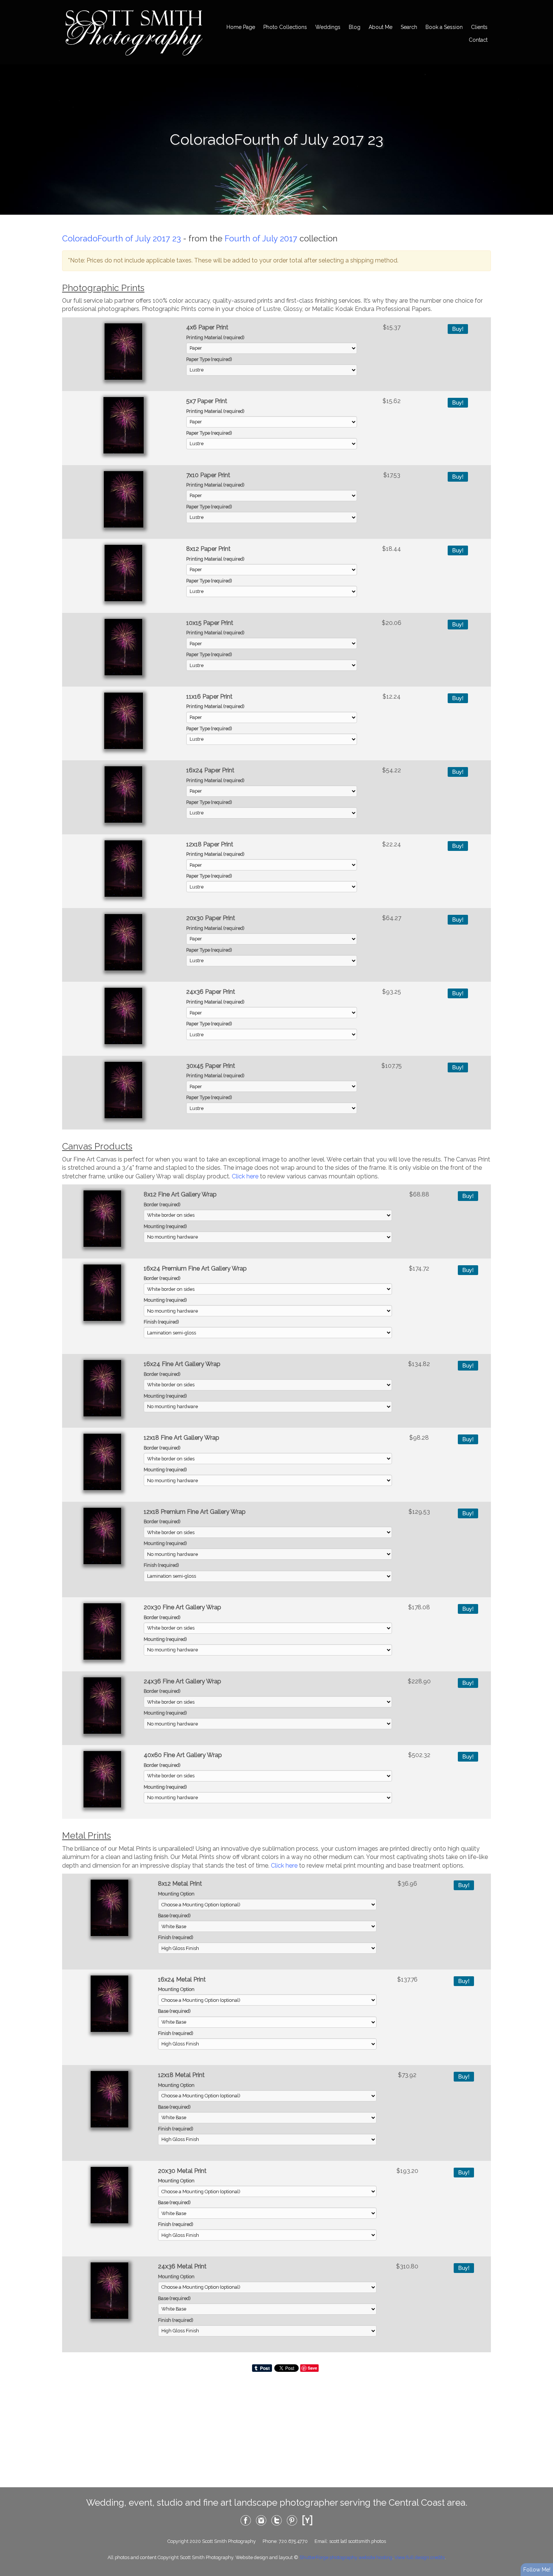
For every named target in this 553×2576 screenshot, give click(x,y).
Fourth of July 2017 (261, 238)
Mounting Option (176, 1894)
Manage (543, 4)
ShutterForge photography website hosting (346, 2557)
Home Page (241, 27)
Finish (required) (161, 1322)
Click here (245, 1176)
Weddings (328, 27)
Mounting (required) (165, 1226)
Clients (479, 27)
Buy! (458, 329)
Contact (478, 40)
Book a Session (444, 27)
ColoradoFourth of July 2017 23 (122, 238)
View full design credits (420, 2557)
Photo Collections (285, 27)
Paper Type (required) (209, 359)
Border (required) (162, 1205)
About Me (381, 27)
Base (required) (174, 1916)
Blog (355, 27)
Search (409, 27)
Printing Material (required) (215, 337)
